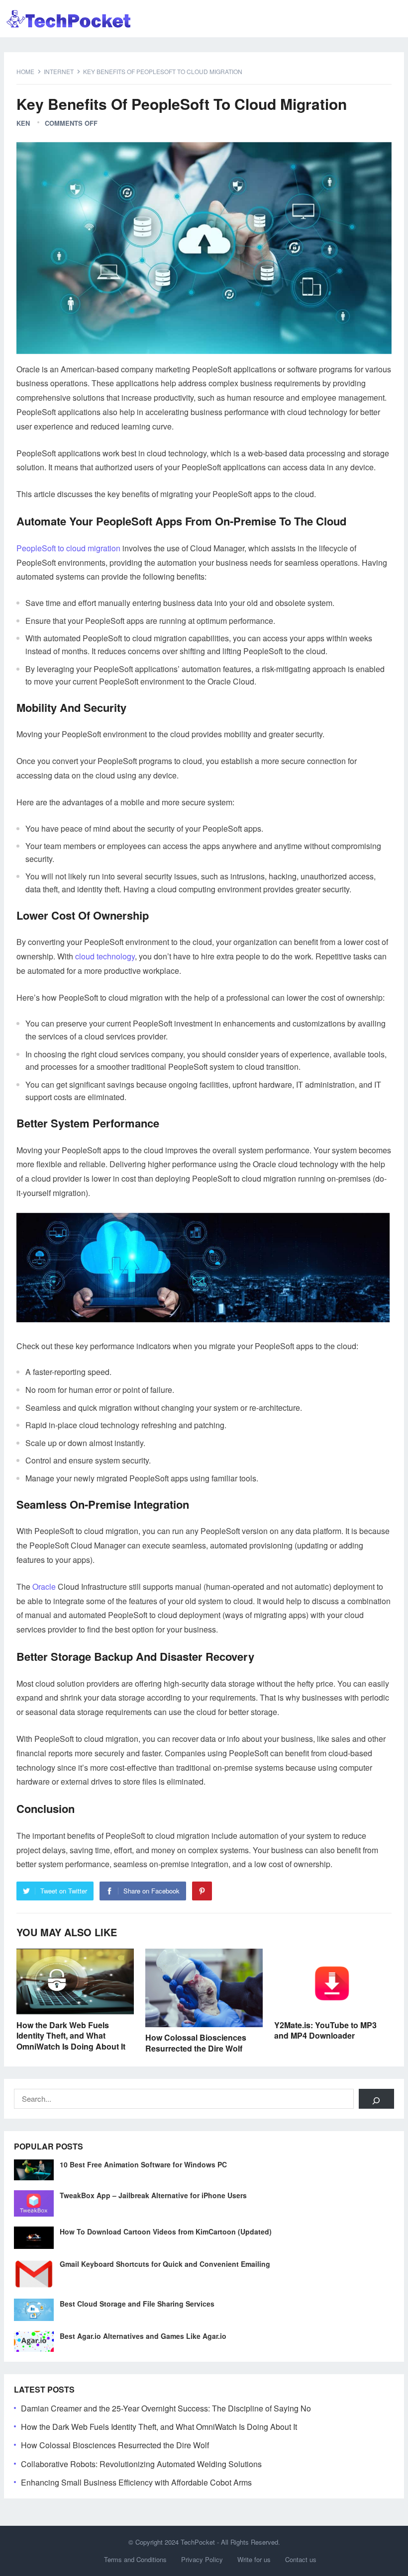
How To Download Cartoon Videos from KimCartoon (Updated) (166, 2232)
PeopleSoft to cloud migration (68, 548)
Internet (59, 71)
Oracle (44, 1587)
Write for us (254, 2559)
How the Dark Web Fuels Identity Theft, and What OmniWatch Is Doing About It (71, 2036)
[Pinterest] (202, 1891)
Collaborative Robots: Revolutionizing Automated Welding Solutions (141, 2464)
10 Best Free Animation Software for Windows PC (143, 2164)
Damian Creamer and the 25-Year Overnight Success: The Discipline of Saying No (166, 2408)
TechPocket (198, 2542)
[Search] (376, 2099)
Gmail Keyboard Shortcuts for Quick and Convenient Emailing (165, 2264)
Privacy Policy (202, 2559)
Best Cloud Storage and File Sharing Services (137, 2304)
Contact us (301, 2559)
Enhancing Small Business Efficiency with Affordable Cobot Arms (136, 2482)
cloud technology (105, 956)
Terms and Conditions (135, 2559)
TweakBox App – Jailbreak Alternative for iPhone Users (153, 2195)
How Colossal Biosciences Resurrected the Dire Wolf (196, 2043)
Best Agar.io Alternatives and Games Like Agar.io (143, 2336)
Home (25, 71)
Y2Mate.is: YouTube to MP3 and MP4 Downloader (325, 2030)
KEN (23, 123)
